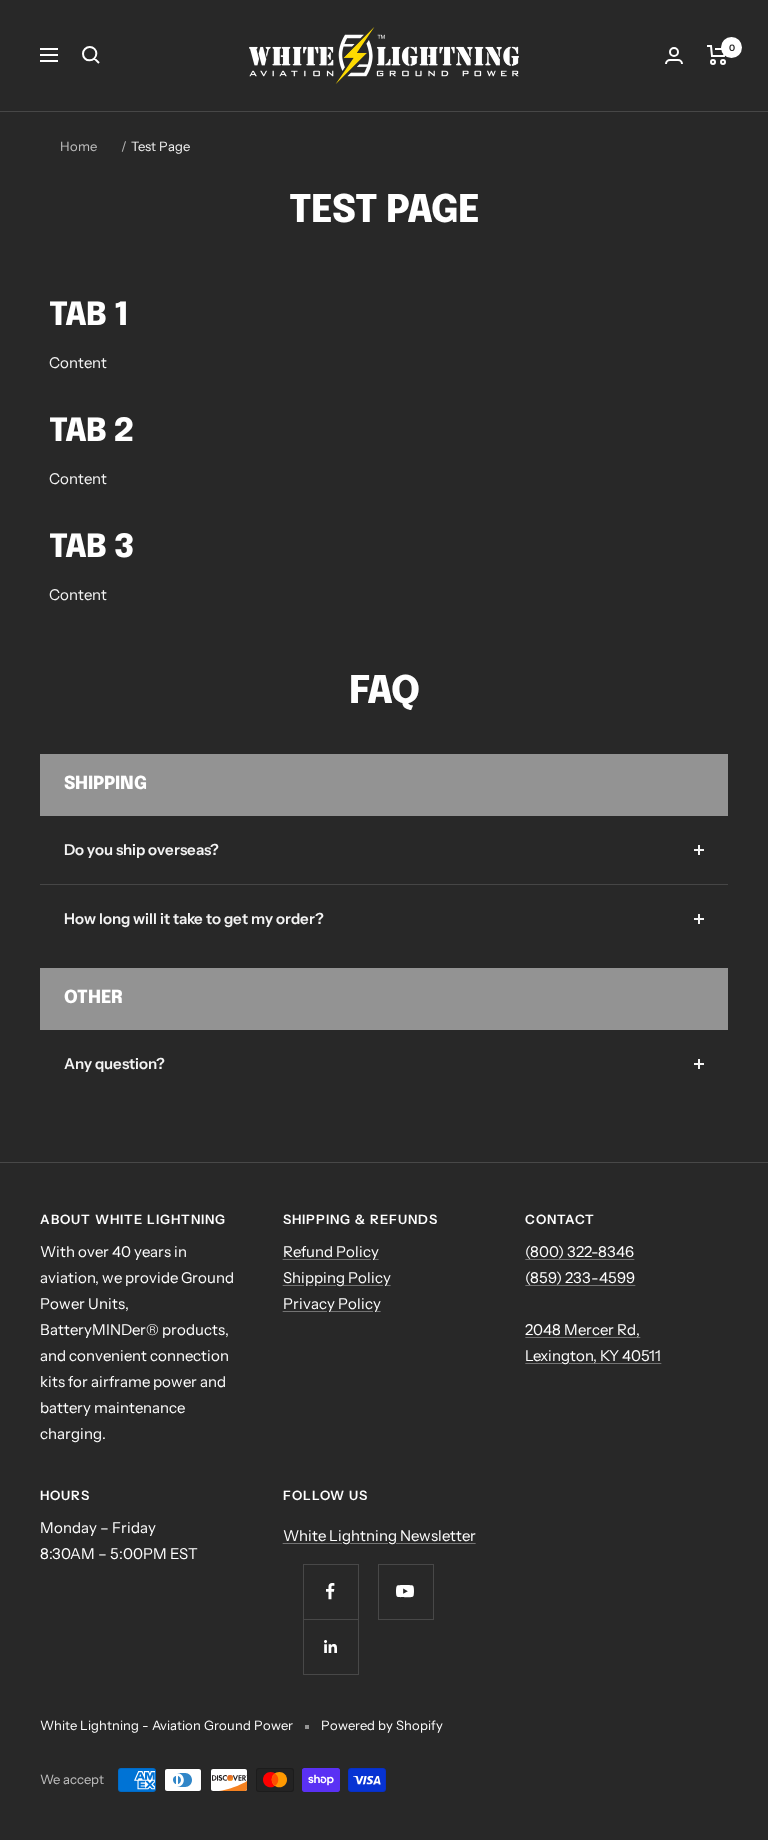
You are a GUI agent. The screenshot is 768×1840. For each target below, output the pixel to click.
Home (78, 146)
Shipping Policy (337, 1277)
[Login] (674, 55)
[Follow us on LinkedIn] (330, 1646)
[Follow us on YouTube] (405, 1591)
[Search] (91, 55)
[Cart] (717, 55)
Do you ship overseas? (141, 849)
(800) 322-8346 (579, 1251)
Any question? (114, 1063)
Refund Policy (331, 1251)
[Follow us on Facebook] (330, 1591)
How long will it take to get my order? (194, 918)
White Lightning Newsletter (379, 1535)
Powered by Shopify (382, 1725)
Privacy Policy (332, 1303)
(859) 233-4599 (580, 1277)
